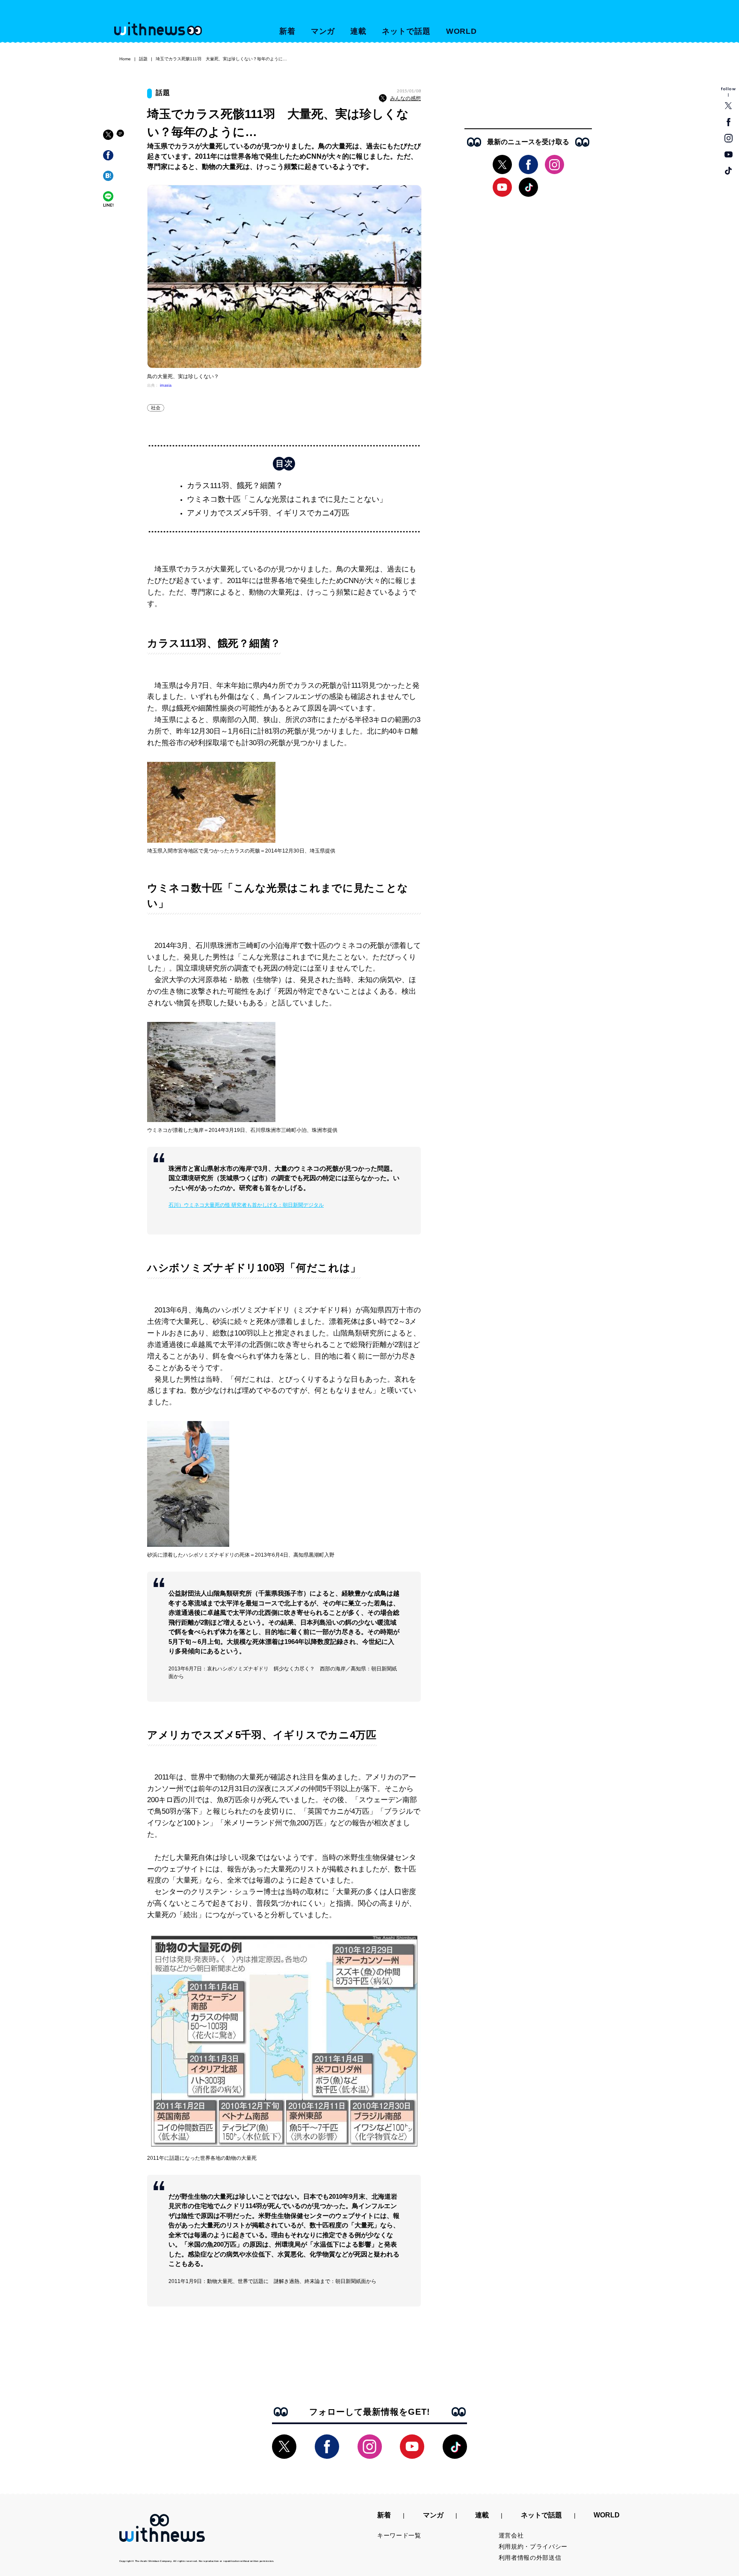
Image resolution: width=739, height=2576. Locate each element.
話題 (143, 59)
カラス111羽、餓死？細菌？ (235, 486)
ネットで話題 (406, 31)
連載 (358, 31)
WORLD (462, 31)
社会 (156, 408)
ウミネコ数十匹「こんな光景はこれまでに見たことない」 (287, 499)
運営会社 (511, 2535)
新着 (287, 31)
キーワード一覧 (399, 2535)
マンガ (323, 31)
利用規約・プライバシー (533, 2546)
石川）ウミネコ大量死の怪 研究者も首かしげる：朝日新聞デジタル (246, 1205)
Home (125, 59)
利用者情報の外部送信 (530, 2558)
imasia (166, 385)
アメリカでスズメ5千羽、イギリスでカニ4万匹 (268, 513)
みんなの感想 (405, 98)
